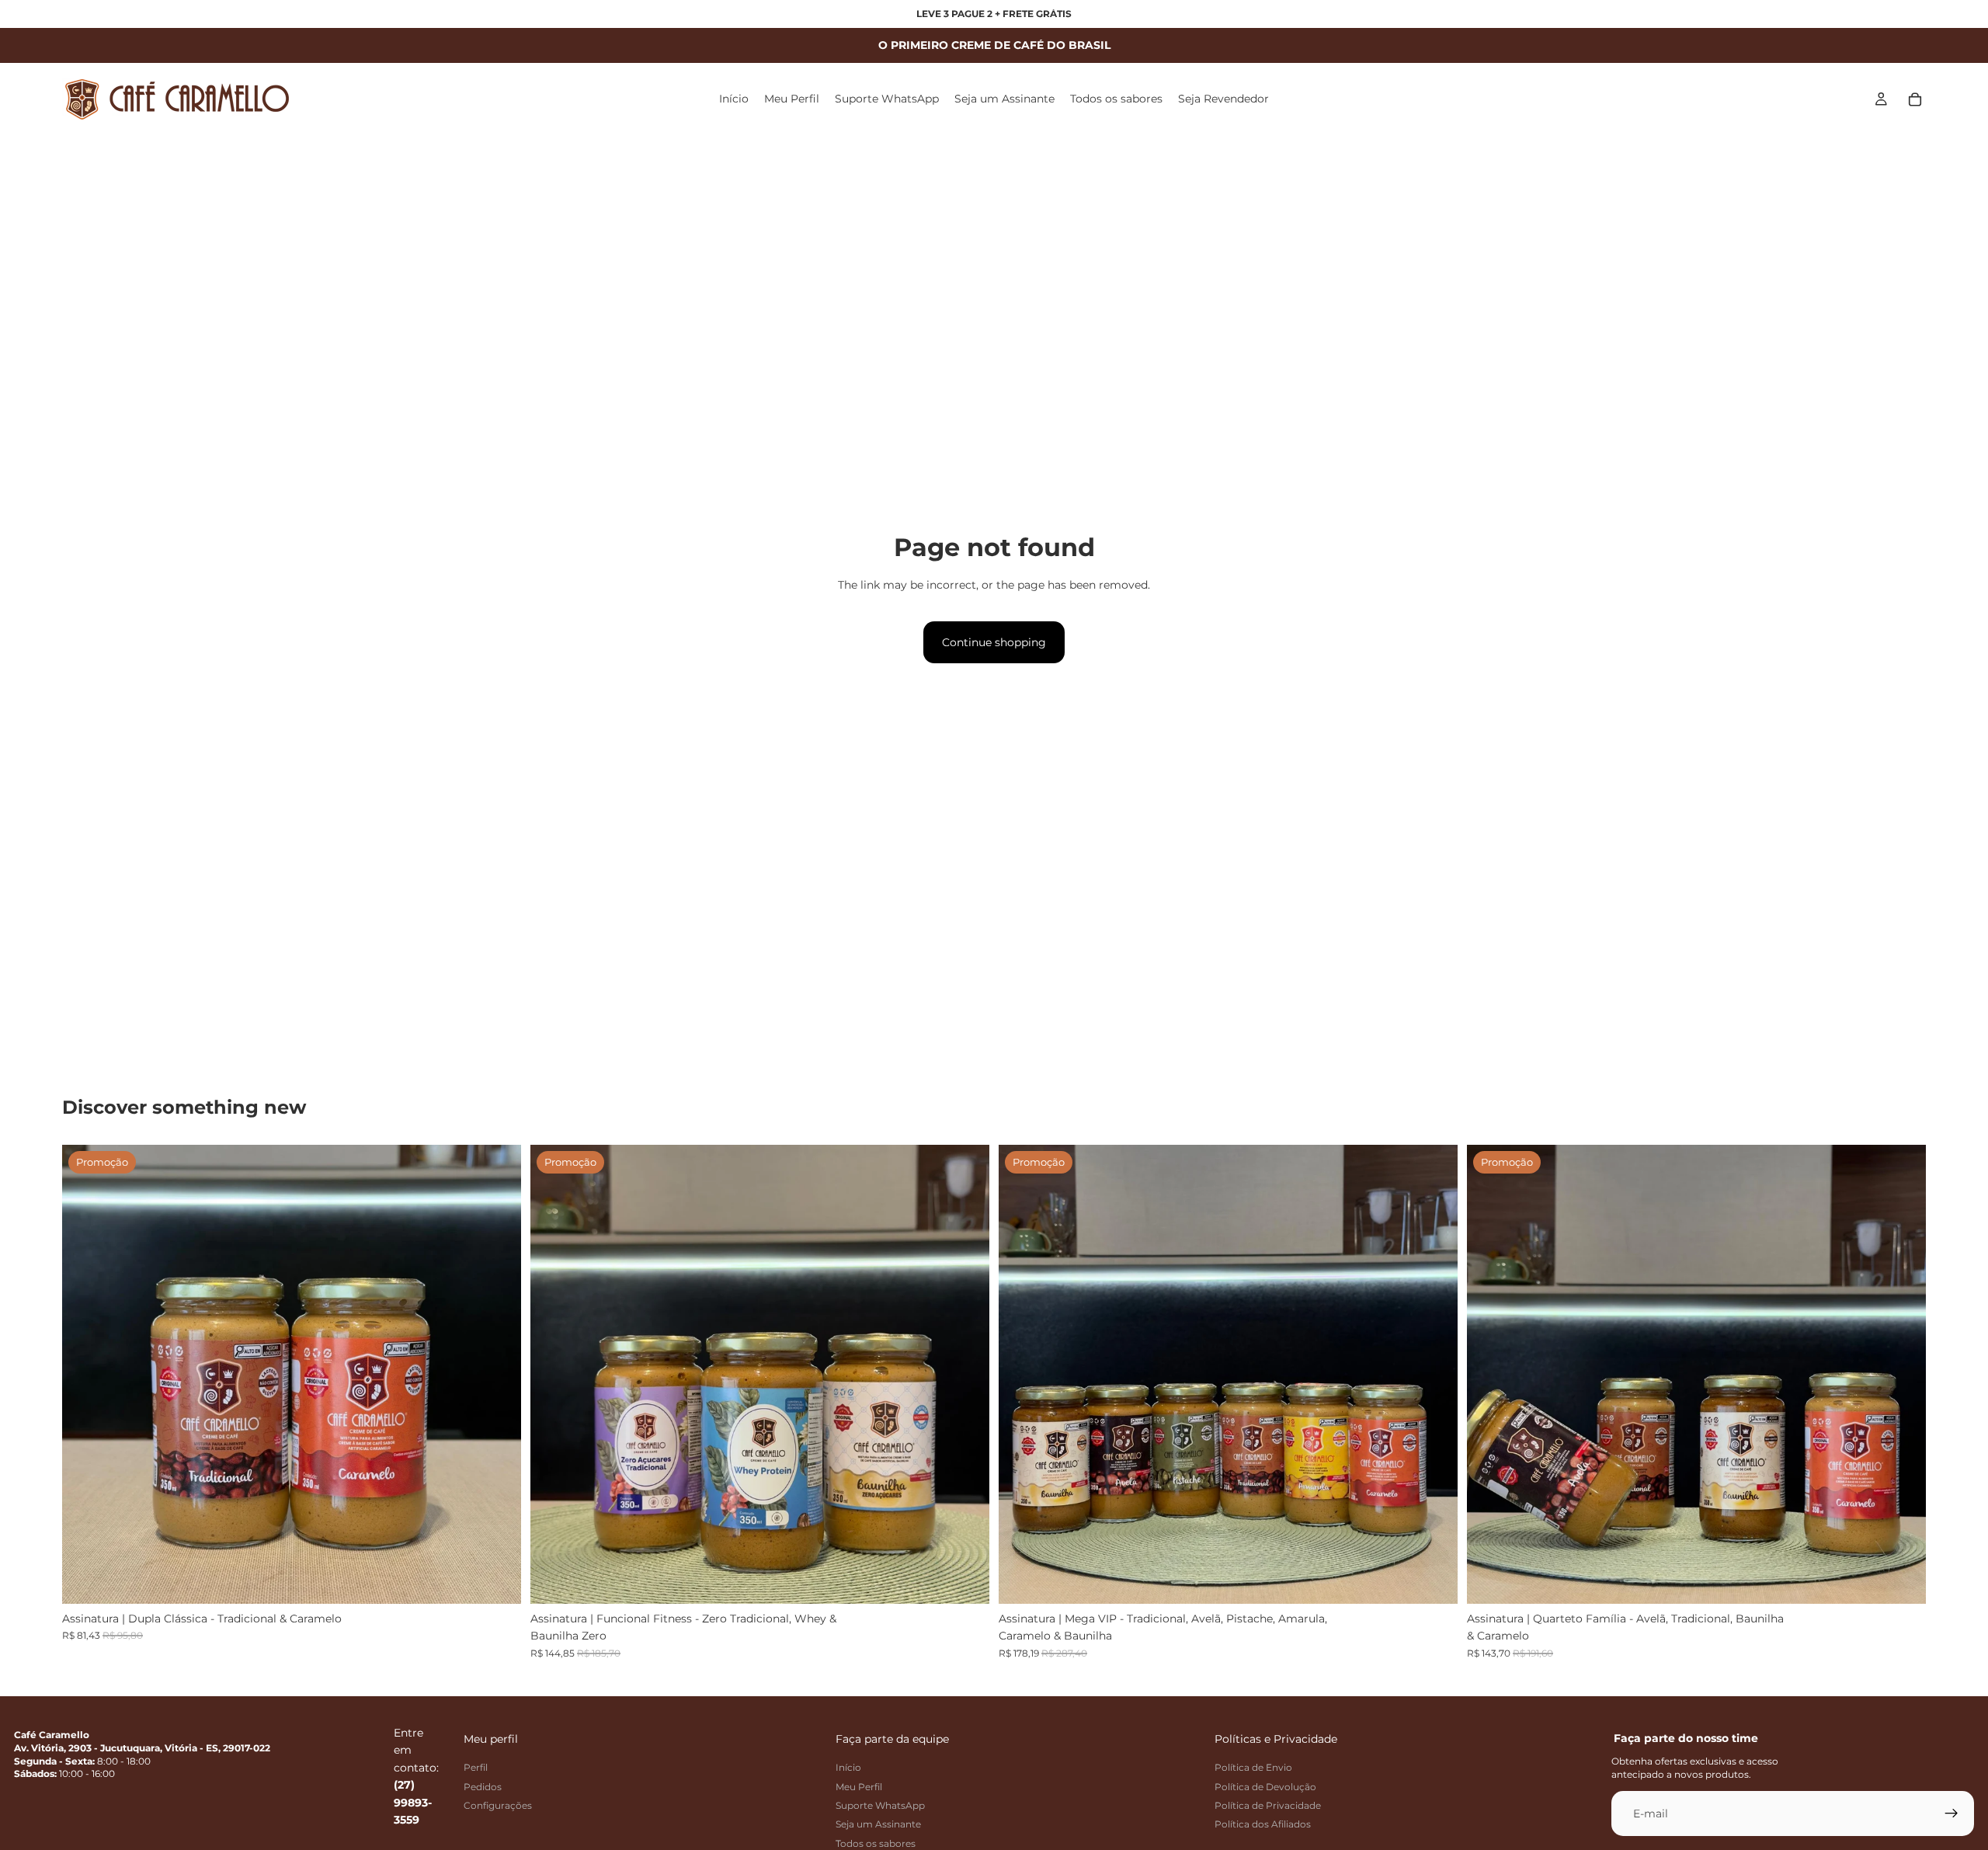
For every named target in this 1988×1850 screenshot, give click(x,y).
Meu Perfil (859, 1787)
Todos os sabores (876, 1843)
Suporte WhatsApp (880, 1805)
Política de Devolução (1265, 1787)
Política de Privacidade (1268, 1805)
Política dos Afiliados (1263, 1825)
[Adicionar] (497, 1580)
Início (848, 1767)
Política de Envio (1253, 1767)
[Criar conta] (1952, 1814)
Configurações (498, 1805)
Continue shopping (994, 642)
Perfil (476, 1767)
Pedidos (483, 1787)
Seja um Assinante (878, 1825)
